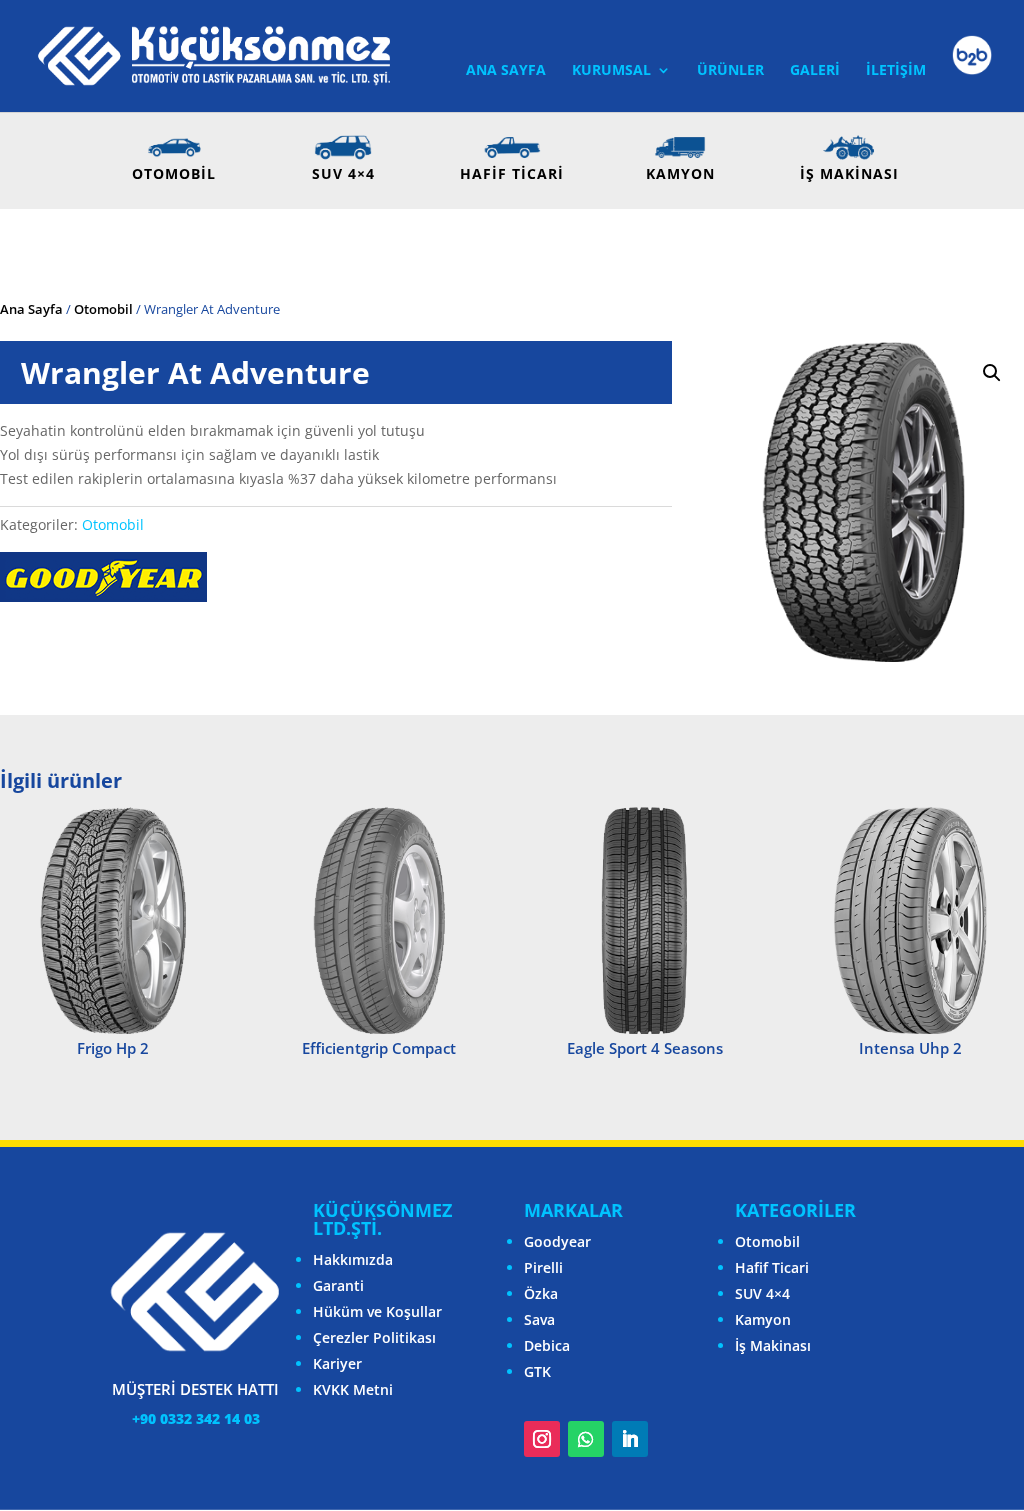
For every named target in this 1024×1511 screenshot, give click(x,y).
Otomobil (103, 309)
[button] (992, 373)
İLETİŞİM (896, 71)
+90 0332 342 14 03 (196, 1418)
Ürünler (730, 71)
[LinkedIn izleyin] (630, 1439)
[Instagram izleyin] (542, 1439)
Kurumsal (611, 71)
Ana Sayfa (506, 71)
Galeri (815, 71)
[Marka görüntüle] (103, 596)
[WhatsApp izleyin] (586, 1439)
